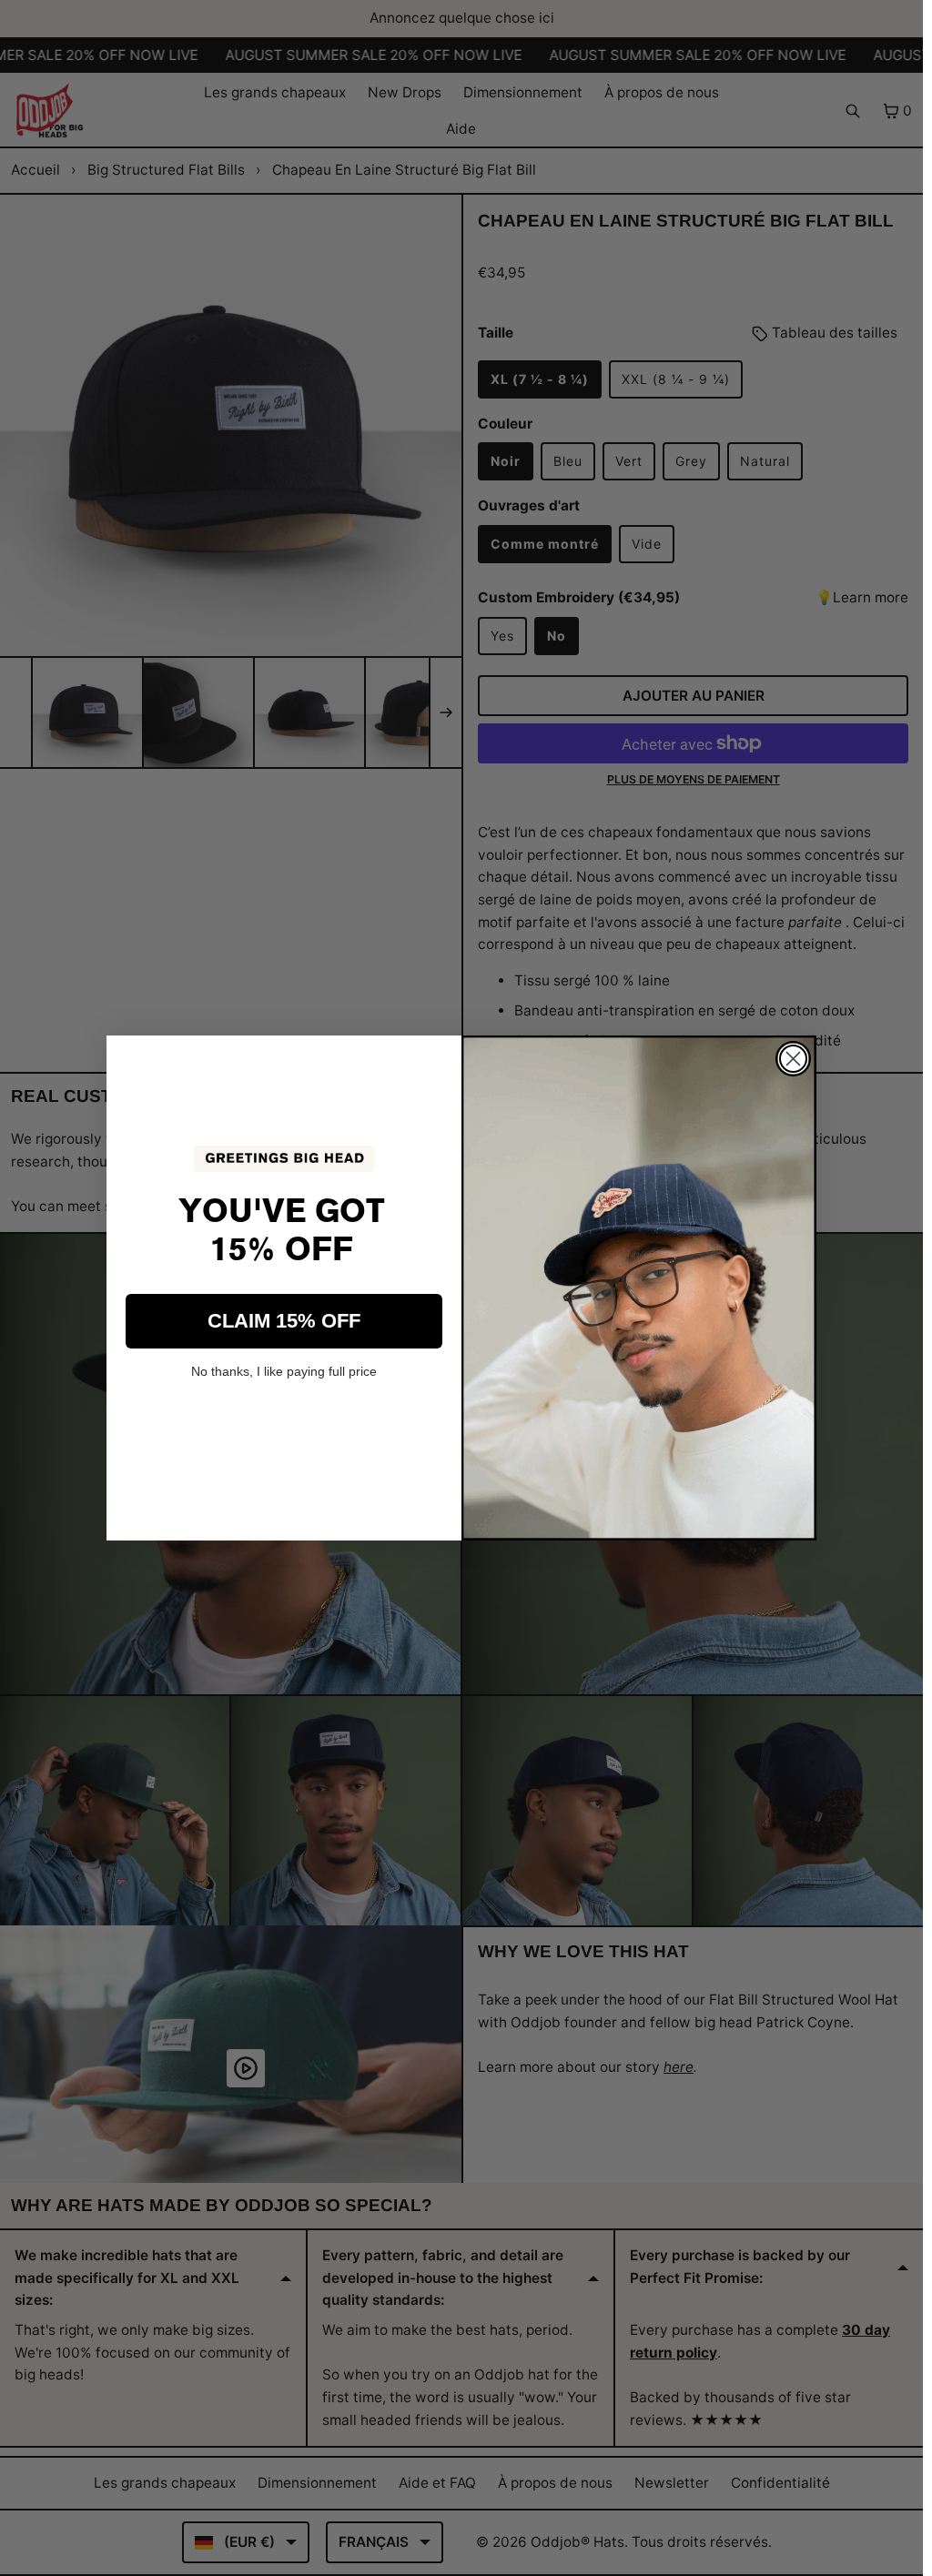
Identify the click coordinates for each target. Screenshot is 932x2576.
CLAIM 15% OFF (284, 1321)
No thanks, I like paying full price (284, 1371)
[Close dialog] (793, 1059)
